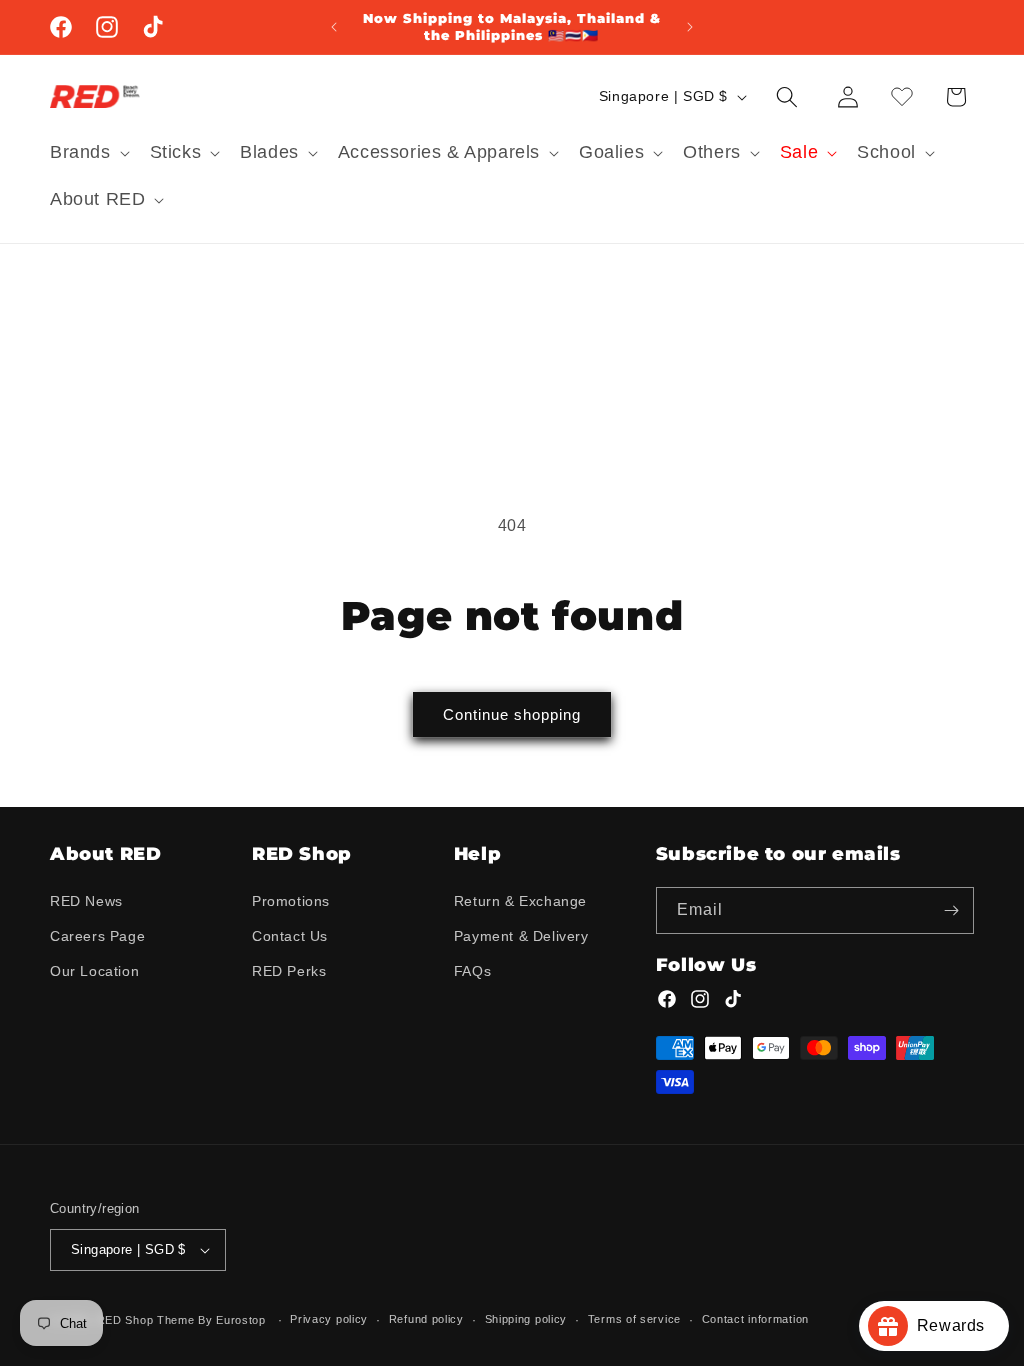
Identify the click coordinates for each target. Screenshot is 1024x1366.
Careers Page (97, 936)
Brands (80, 152)
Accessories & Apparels (439, 152)
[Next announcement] (690, 27)
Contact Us (290, 936)
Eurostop (241, 1320)
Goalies (611, 152)
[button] (88, 152)
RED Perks (289, 971)
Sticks (176, 152)
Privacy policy (329, 1319)
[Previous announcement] (334, 27)
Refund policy (426, 1319)
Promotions (291, 901)
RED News (86, 901)
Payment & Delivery (521, 936)
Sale (799, 152)
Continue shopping (512, 714)
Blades (269, 152)
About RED (97, 199)
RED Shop (125, 1320)
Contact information (755, 1319)
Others (712, 152)
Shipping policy (526, 1319)
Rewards (958, 1325)
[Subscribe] (951, 910)
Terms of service (634, 1319)
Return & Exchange (520, 901)
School (886, 152)
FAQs (472, 971)
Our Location (94, 971)
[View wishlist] (902, 97)
